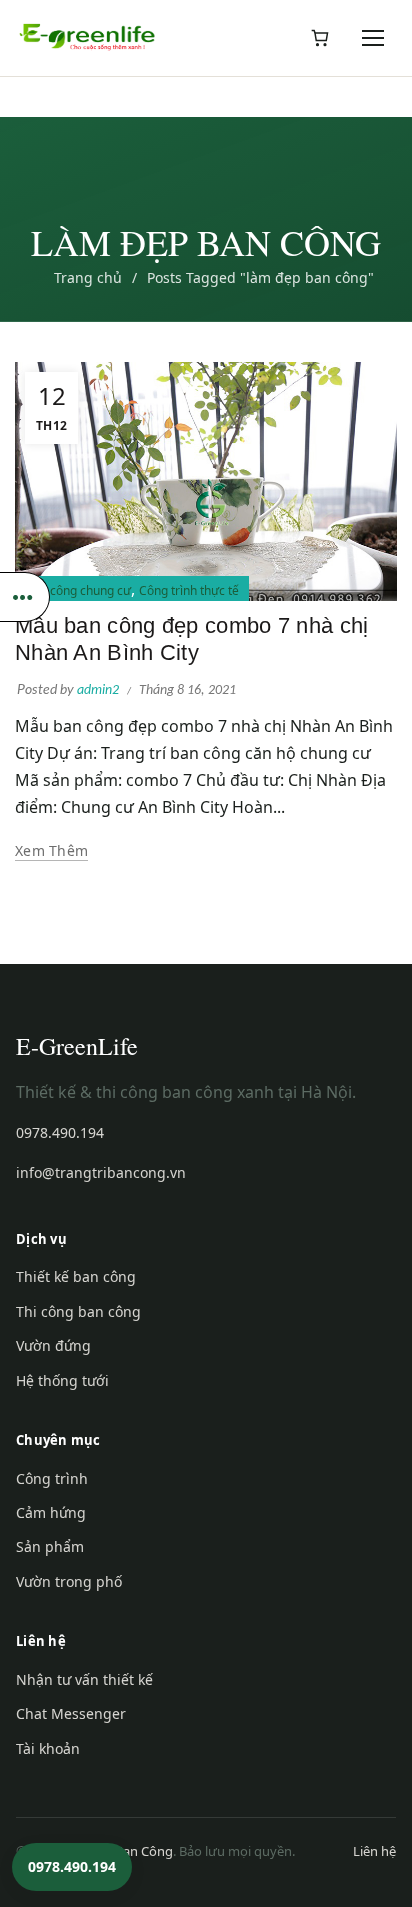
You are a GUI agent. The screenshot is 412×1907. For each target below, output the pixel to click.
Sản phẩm (50, 1546)
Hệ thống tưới (62, 1380)
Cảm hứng (51, 1512)
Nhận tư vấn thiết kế (84, 1679)
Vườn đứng (53, 1345)
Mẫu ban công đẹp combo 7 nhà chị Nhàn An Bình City (192, 638)
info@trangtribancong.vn (101, 1172)
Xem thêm (51, 851)
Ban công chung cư (78, 590)
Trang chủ (88, 277)
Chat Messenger (71, 1713)
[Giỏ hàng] (320, 38)
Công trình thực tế (189, 590)
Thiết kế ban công (76, 1276)
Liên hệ (374, 1851)
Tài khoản (48, 1748)
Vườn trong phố (69, 1581)
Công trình (52, 1478)
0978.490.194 (60, 1132)
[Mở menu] (374, 38)
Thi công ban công (78, 1311)
